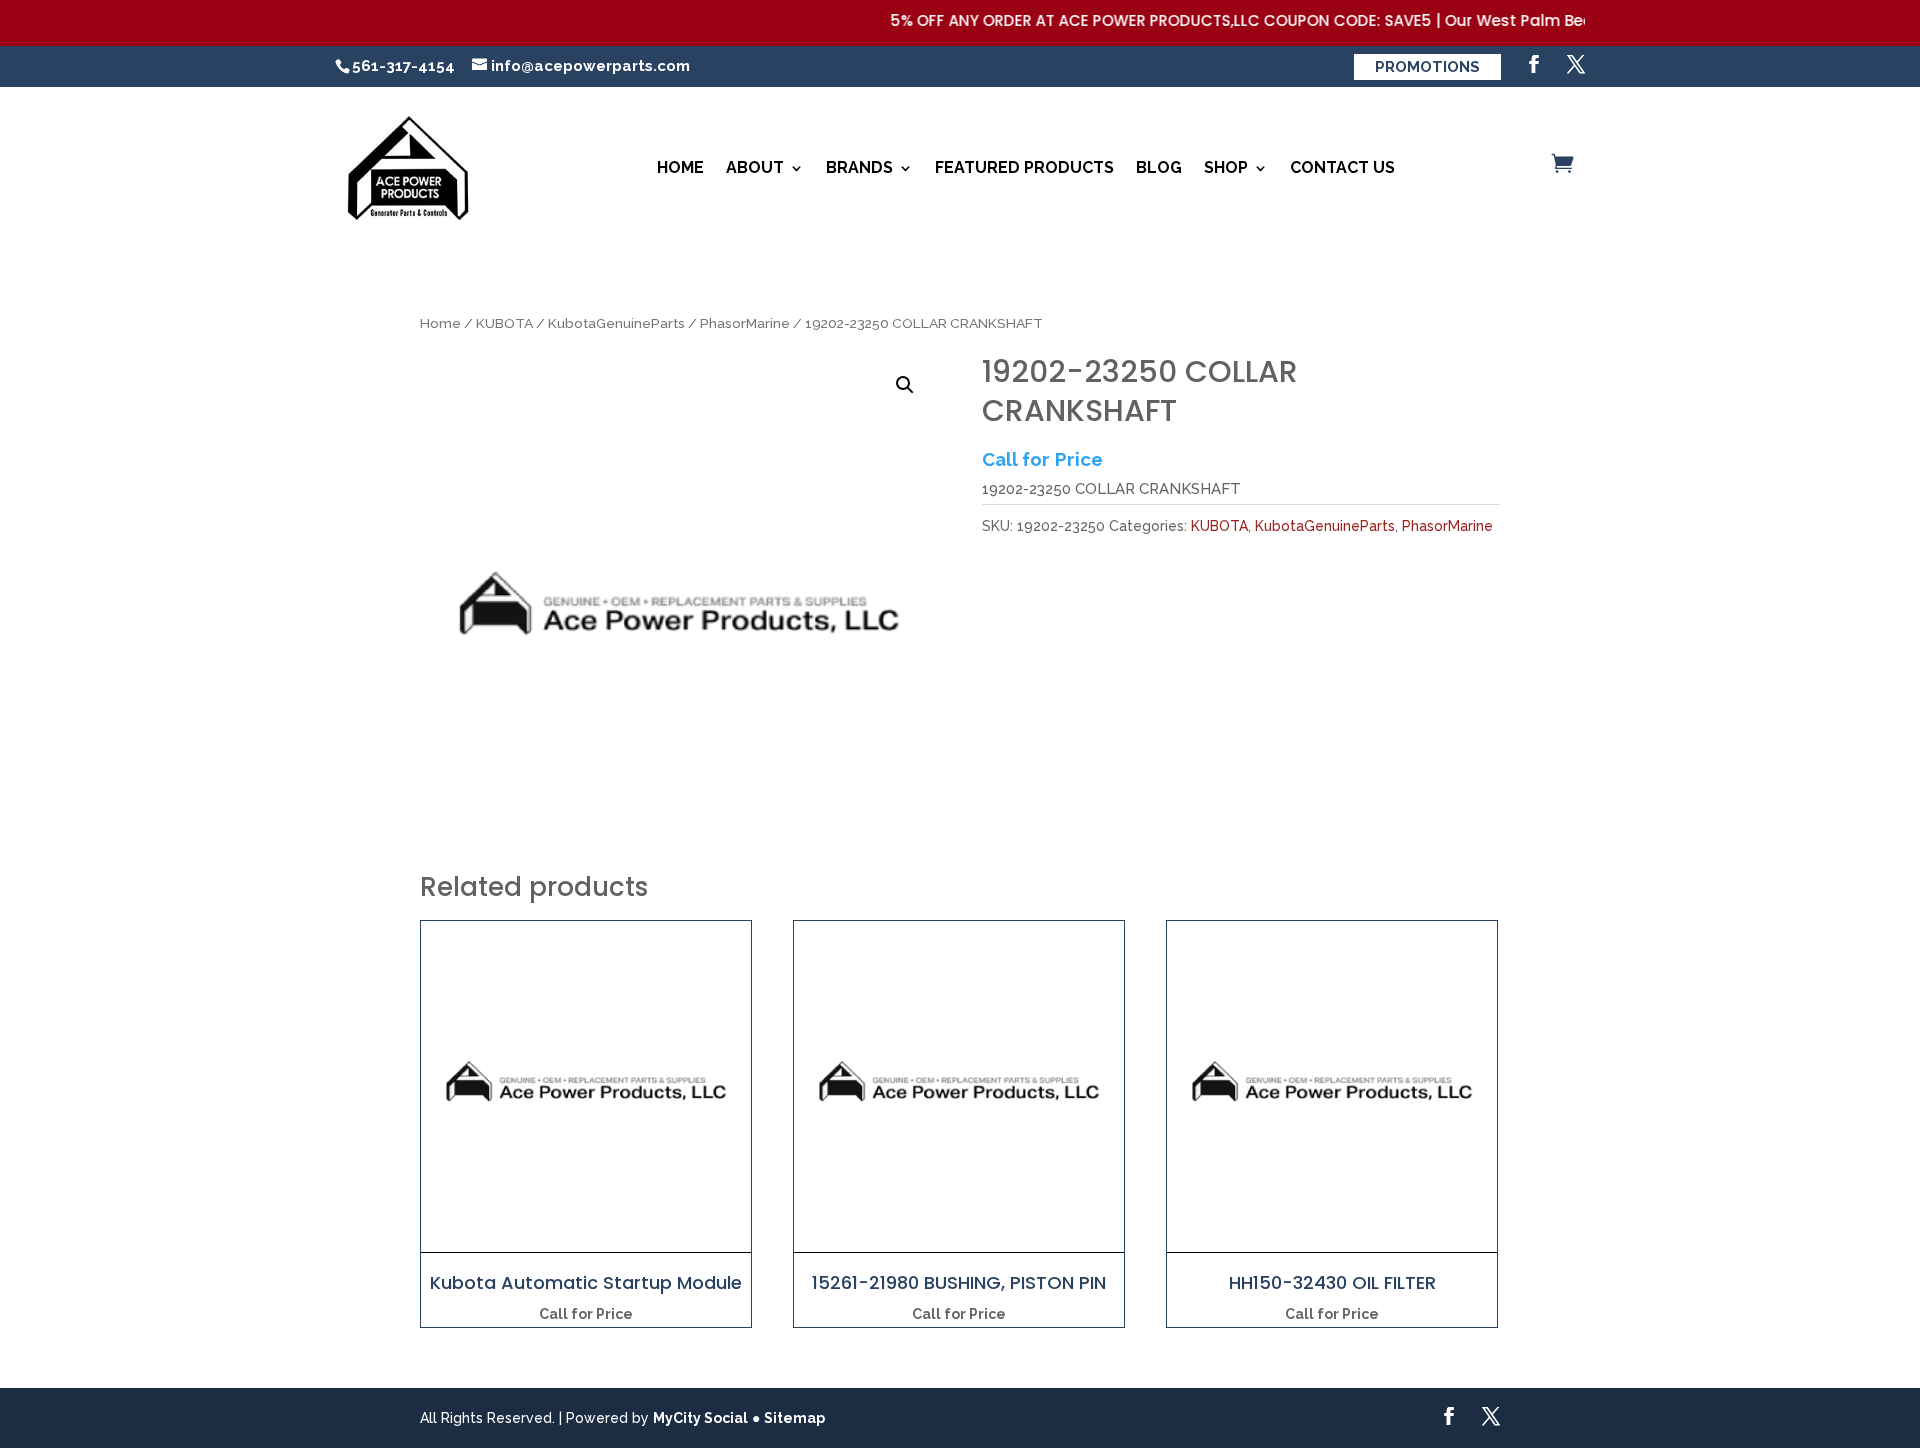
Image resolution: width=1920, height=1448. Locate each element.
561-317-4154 (403, 66)
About (755, 167)
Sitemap (794, 1418)
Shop (1226, 167)
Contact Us (1342, 167)
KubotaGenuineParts (616, 323)
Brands (859, 167)
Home (680, 167)
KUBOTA (504, 323)
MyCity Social (700, 1418)
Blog (1159, 167)
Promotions (1427, 67)
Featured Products (1024, 167)
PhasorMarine (745, 323)
